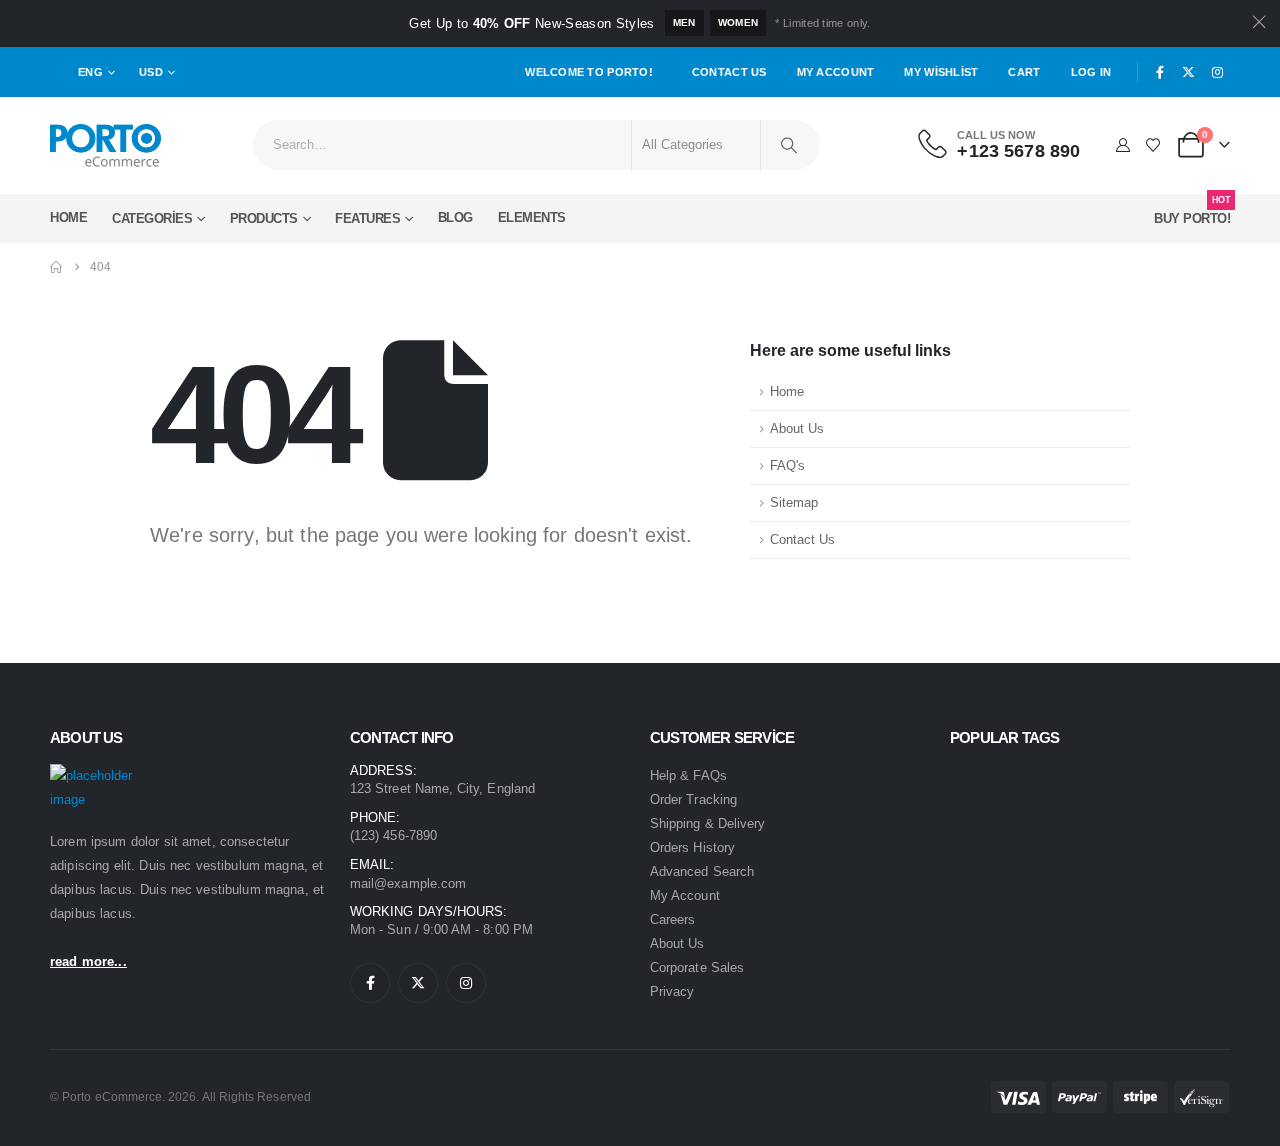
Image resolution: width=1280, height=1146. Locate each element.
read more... (88, 961)
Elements (532, 217)
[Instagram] (1217, 72)
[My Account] (1122, 145)
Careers (672, 919)
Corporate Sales (697, 967)
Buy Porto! (1192, 212)
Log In (1091, 72)
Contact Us (729, 72)
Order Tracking (693, 799)
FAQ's (787, 466)
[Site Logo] (105, 145)
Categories (152, 218)
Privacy (672, 991)
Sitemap (794, 503)
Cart (1024, 72)
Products (264, 218)
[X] (1189, 72)
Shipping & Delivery (707, 823)
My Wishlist (941, 72)
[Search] (789, 145)
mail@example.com (408, 883)
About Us (797, 429)
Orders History (692, 847)
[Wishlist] (1153, 145)
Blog (455, 217)
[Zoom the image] (105, 776)
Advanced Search (702, 871)
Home (68, 217)
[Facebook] (1160, 72)
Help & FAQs (688, 775)
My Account (836, 72)
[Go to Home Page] (56, 267)
